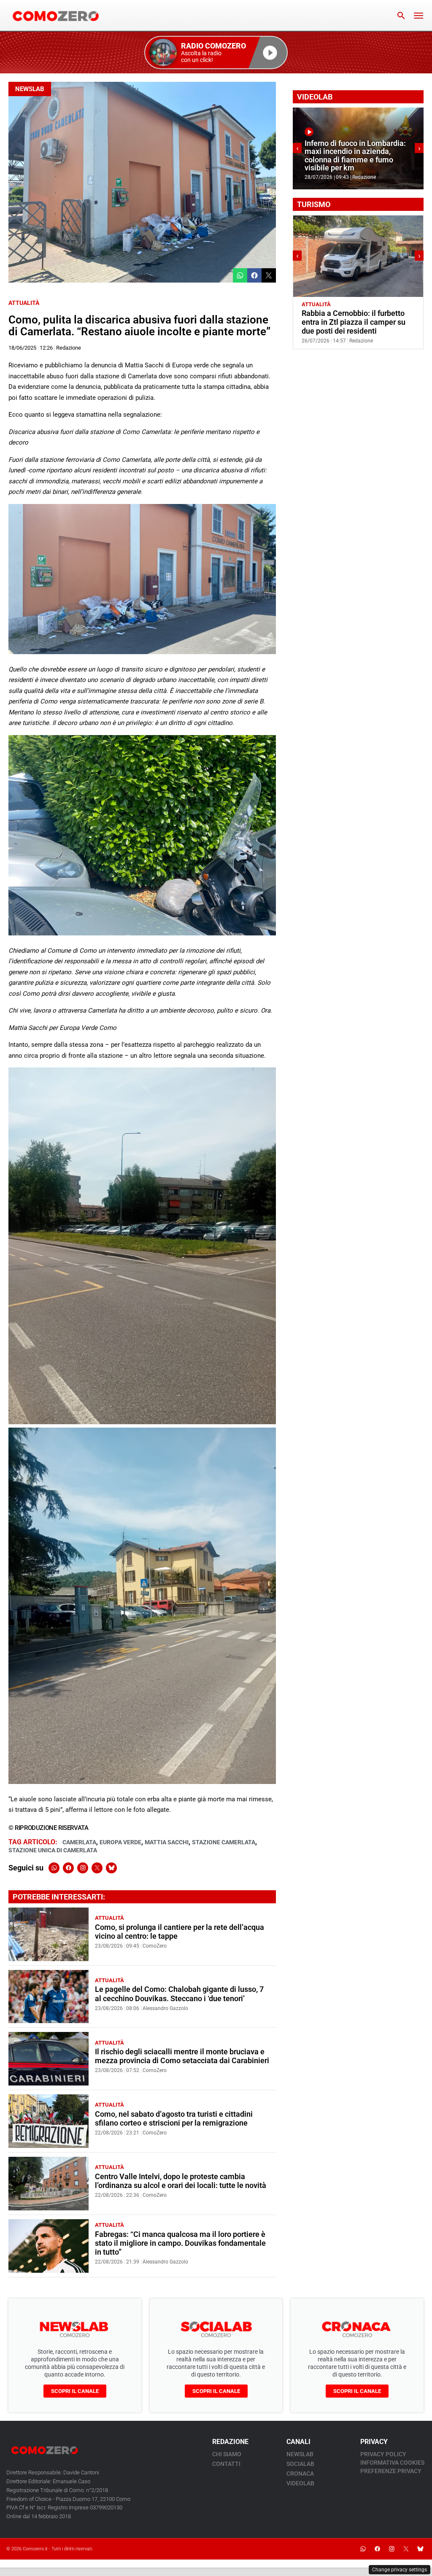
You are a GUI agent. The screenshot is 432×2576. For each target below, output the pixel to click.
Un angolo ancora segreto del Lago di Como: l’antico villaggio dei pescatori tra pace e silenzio (355, 322)
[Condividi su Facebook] (254, 275)
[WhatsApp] (54, 1868)
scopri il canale (75, 2391)
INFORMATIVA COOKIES (392, 2463)
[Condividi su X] (269, 275)
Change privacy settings (400, 2570)
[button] (216, 53)
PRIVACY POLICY (383, 2454)
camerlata (79, 1842)
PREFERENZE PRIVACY (391, 2471)
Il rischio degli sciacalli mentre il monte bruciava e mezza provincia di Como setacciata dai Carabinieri (182, 2056)
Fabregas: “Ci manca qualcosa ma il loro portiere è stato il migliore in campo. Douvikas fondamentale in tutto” (180, 2243)
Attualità (24, 303)
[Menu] (418, 16)
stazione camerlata (224, 1842)
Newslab (30, 89)
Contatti (226, 2464)
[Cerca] (401, 16)
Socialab (300, 2464)
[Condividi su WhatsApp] (240, 275)
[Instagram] (83, 1868)
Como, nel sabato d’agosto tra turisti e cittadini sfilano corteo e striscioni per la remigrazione (174, 2119)
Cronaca (300, 2474)
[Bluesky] (111, 1868)
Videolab (300, 2483)
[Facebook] (68, 1868)
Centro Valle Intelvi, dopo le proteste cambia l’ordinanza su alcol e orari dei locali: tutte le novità (181, 2181)
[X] (97, 1868)
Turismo (345, 304)
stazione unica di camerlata (53, 1850)
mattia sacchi (167, 1842)
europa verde (120, 1842)
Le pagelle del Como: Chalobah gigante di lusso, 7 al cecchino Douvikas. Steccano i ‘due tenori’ (179, 1994)
